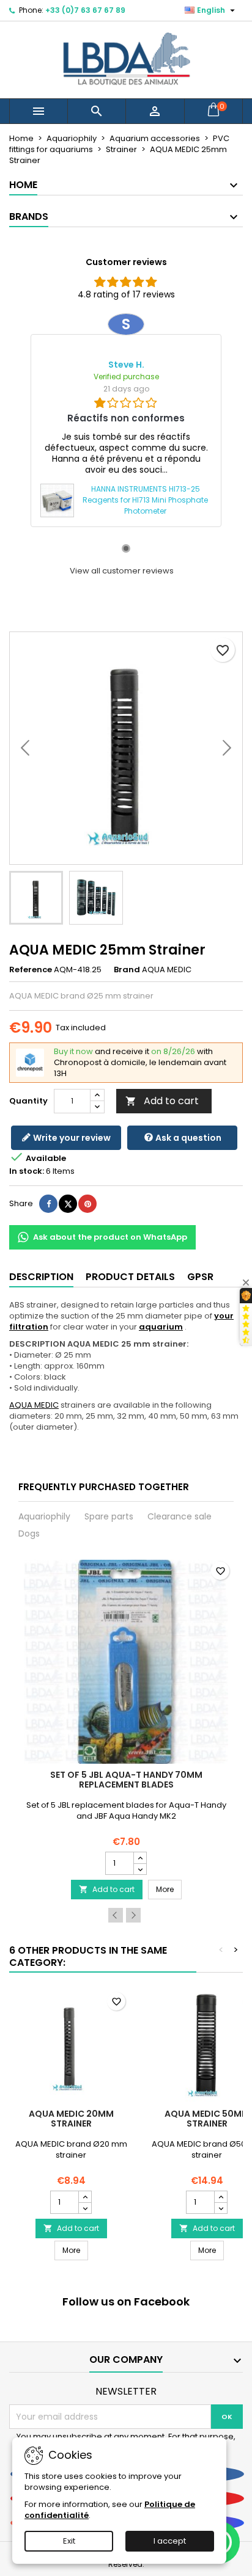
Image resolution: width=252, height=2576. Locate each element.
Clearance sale (180, 1516)
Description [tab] (41, 1277)
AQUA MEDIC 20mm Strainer (71, 2119)
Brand (127, 970)
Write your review (71, 1138)
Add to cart (162, 1101)
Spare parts (109, 1516)
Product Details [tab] (130, 1277)
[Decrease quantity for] (140, 1869)
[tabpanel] (126, 420)
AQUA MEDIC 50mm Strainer (207, 2119)
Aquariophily (44, 1516)
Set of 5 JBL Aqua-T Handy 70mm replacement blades (126, 1780)
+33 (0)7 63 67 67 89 (85, 10)
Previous (116, 1915)
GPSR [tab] (200, 1277)
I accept (170, 2541)
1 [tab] (126, 548)
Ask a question (187, 1138)
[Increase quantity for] (140, 1858)
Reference (31, 970)
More (169, 1889)
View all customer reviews (122, 571)
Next (133, 1915)
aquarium (161, 1327)
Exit (69, 2541)
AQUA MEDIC (34, 1405)
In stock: (27, 1171)
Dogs (29, 1534)
